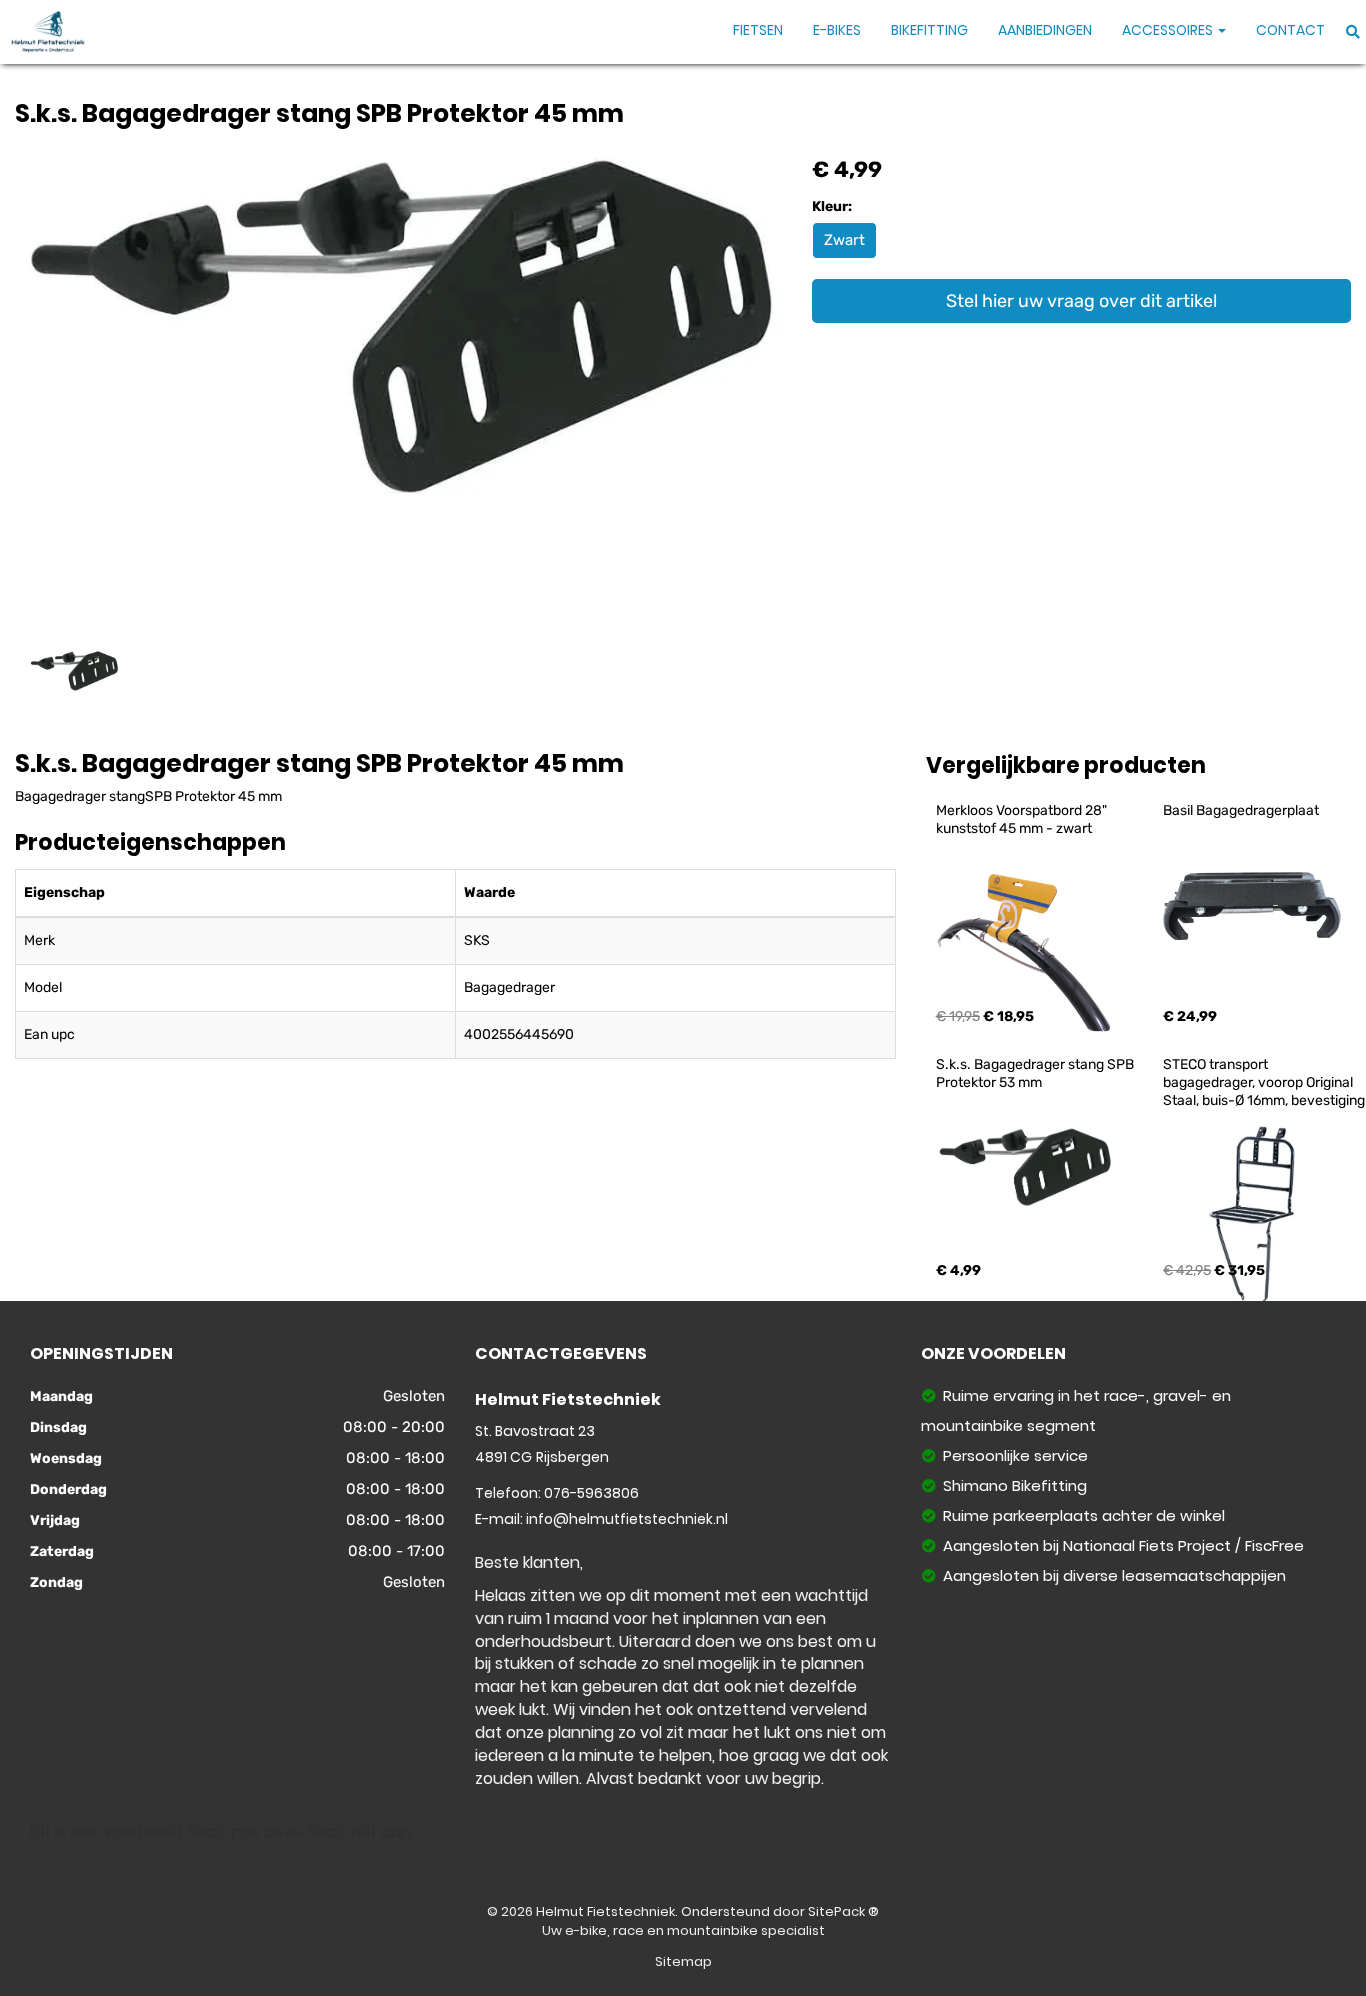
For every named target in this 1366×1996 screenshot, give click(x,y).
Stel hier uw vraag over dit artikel (1081, 301)
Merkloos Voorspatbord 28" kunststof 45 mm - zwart (1023, 819)
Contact (1290, 30)
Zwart (844, 240)
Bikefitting (929, 30)
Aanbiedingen (1045, 30)
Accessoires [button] (1169, 30)
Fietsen (758, 30)
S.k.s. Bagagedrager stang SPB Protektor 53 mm (1036, 1073)
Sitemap (683, 1961)
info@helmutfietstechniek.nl (627, 1519)
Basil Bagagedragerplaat (1241, 810)
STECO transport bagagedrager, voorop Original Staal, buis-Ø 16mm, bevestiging (1264, 1082)
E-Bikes (837, 30)
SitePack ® (843, 1911)
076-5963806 (591, 1493)
